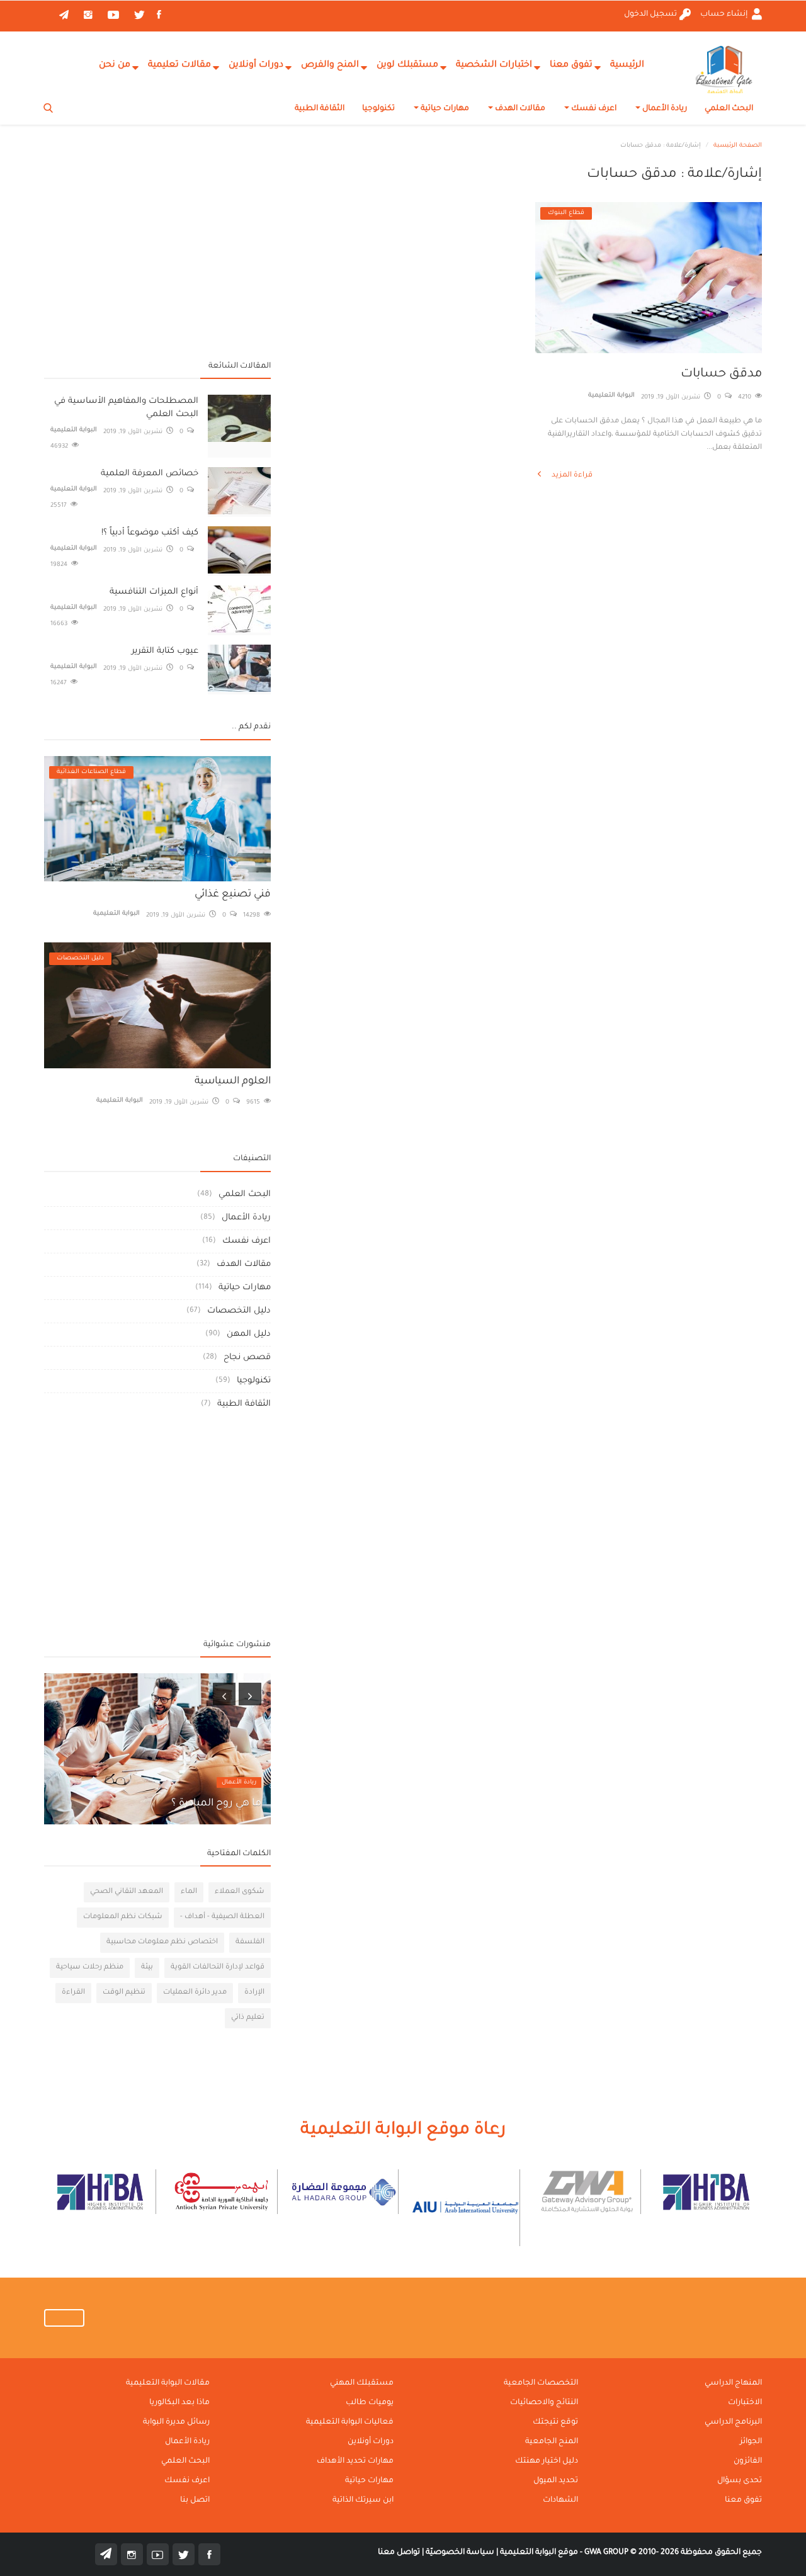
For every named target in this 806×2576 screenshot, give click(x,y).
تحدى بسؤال (740, 2481)
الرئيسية (627, 65)
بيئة (147, 1968)
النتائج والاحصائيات (544, 2403)
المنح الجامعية (552, 2442)
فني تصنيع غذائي (233, 895)
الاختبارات (745, 2403)
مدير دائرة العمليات (195, 1993)
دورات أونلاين (256, 65)
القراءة (73, 1993)
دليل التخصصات (239, 1311)
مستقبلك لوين (407, 65)
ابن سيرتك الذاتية (363, 2500)
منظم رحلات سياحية (90, 1968)
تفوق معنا (571, 65)
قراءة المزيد (571, 476)
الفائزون (748, 2461)
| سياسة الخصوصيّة (461, 2553)
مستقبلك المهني (362, 2383)
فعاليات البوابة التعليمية (350, 2422)
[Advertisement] (157, 255)
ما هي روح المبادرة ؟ (216, 1804)
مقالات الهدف (519, 109)
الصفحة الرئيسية (738, 146)
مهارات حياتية (444, 109)
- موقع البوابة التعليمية (540, 2553)
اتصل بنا (195, 2500)
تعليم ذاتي (248, 2018)
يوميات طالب (370, 2403)
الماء (189, 1892)
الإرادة (254, 1993)
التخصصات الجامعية (541, 2383)
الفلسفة (250, 1942)
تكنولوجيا (378, 109)
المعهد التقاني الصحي (127, 1892)
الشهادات (560, 2500)
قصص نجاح (247, 1358)
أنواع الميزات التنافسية (154, 592)
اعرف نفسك (593, 109)
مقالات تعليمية (179, 65)
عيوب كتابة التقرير (165, 651)
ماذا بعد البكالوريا (179, 2403)
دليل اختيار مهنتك (547, 2461)
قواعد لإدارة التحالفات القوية (218, 1968)
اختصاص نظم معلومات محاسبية (162, 1942)
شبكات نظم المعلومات (123, 1917)
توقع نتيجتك (555, 2422)
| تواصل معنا (401, 2553)
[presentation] (224, 1694)
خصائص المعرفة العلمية (150, 474)
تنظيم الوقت (124, 1993)
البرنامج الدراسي (733, 2422)
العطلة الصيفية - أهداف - (222, 1917)
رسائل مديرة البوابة (176, 2422)
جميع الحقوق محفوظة (673, 2553)
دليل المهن (249, 1334)
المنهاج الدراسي (733, 2383)
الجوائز (751, 2442)
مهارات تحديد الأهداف (355, 2461)
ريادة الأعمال (664, 109)
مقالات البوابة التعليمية (168, 2383)
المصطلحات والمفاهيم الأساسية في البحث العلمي (126, 408)
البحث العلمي (729, 109)
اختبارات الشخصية (494, 65)
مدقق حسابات (721, 375)
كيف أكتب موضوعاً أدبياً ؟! (150, 533)
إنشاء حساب (725, 14)
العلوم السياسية (233, 1082)
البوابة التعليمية (611, 396)
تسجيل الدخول (650, 14)
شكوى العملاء (240, 1892)
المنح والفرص (330, 65)
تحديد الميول (556, 2481)
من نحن (115, 65)
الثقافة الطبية (320, 109)
